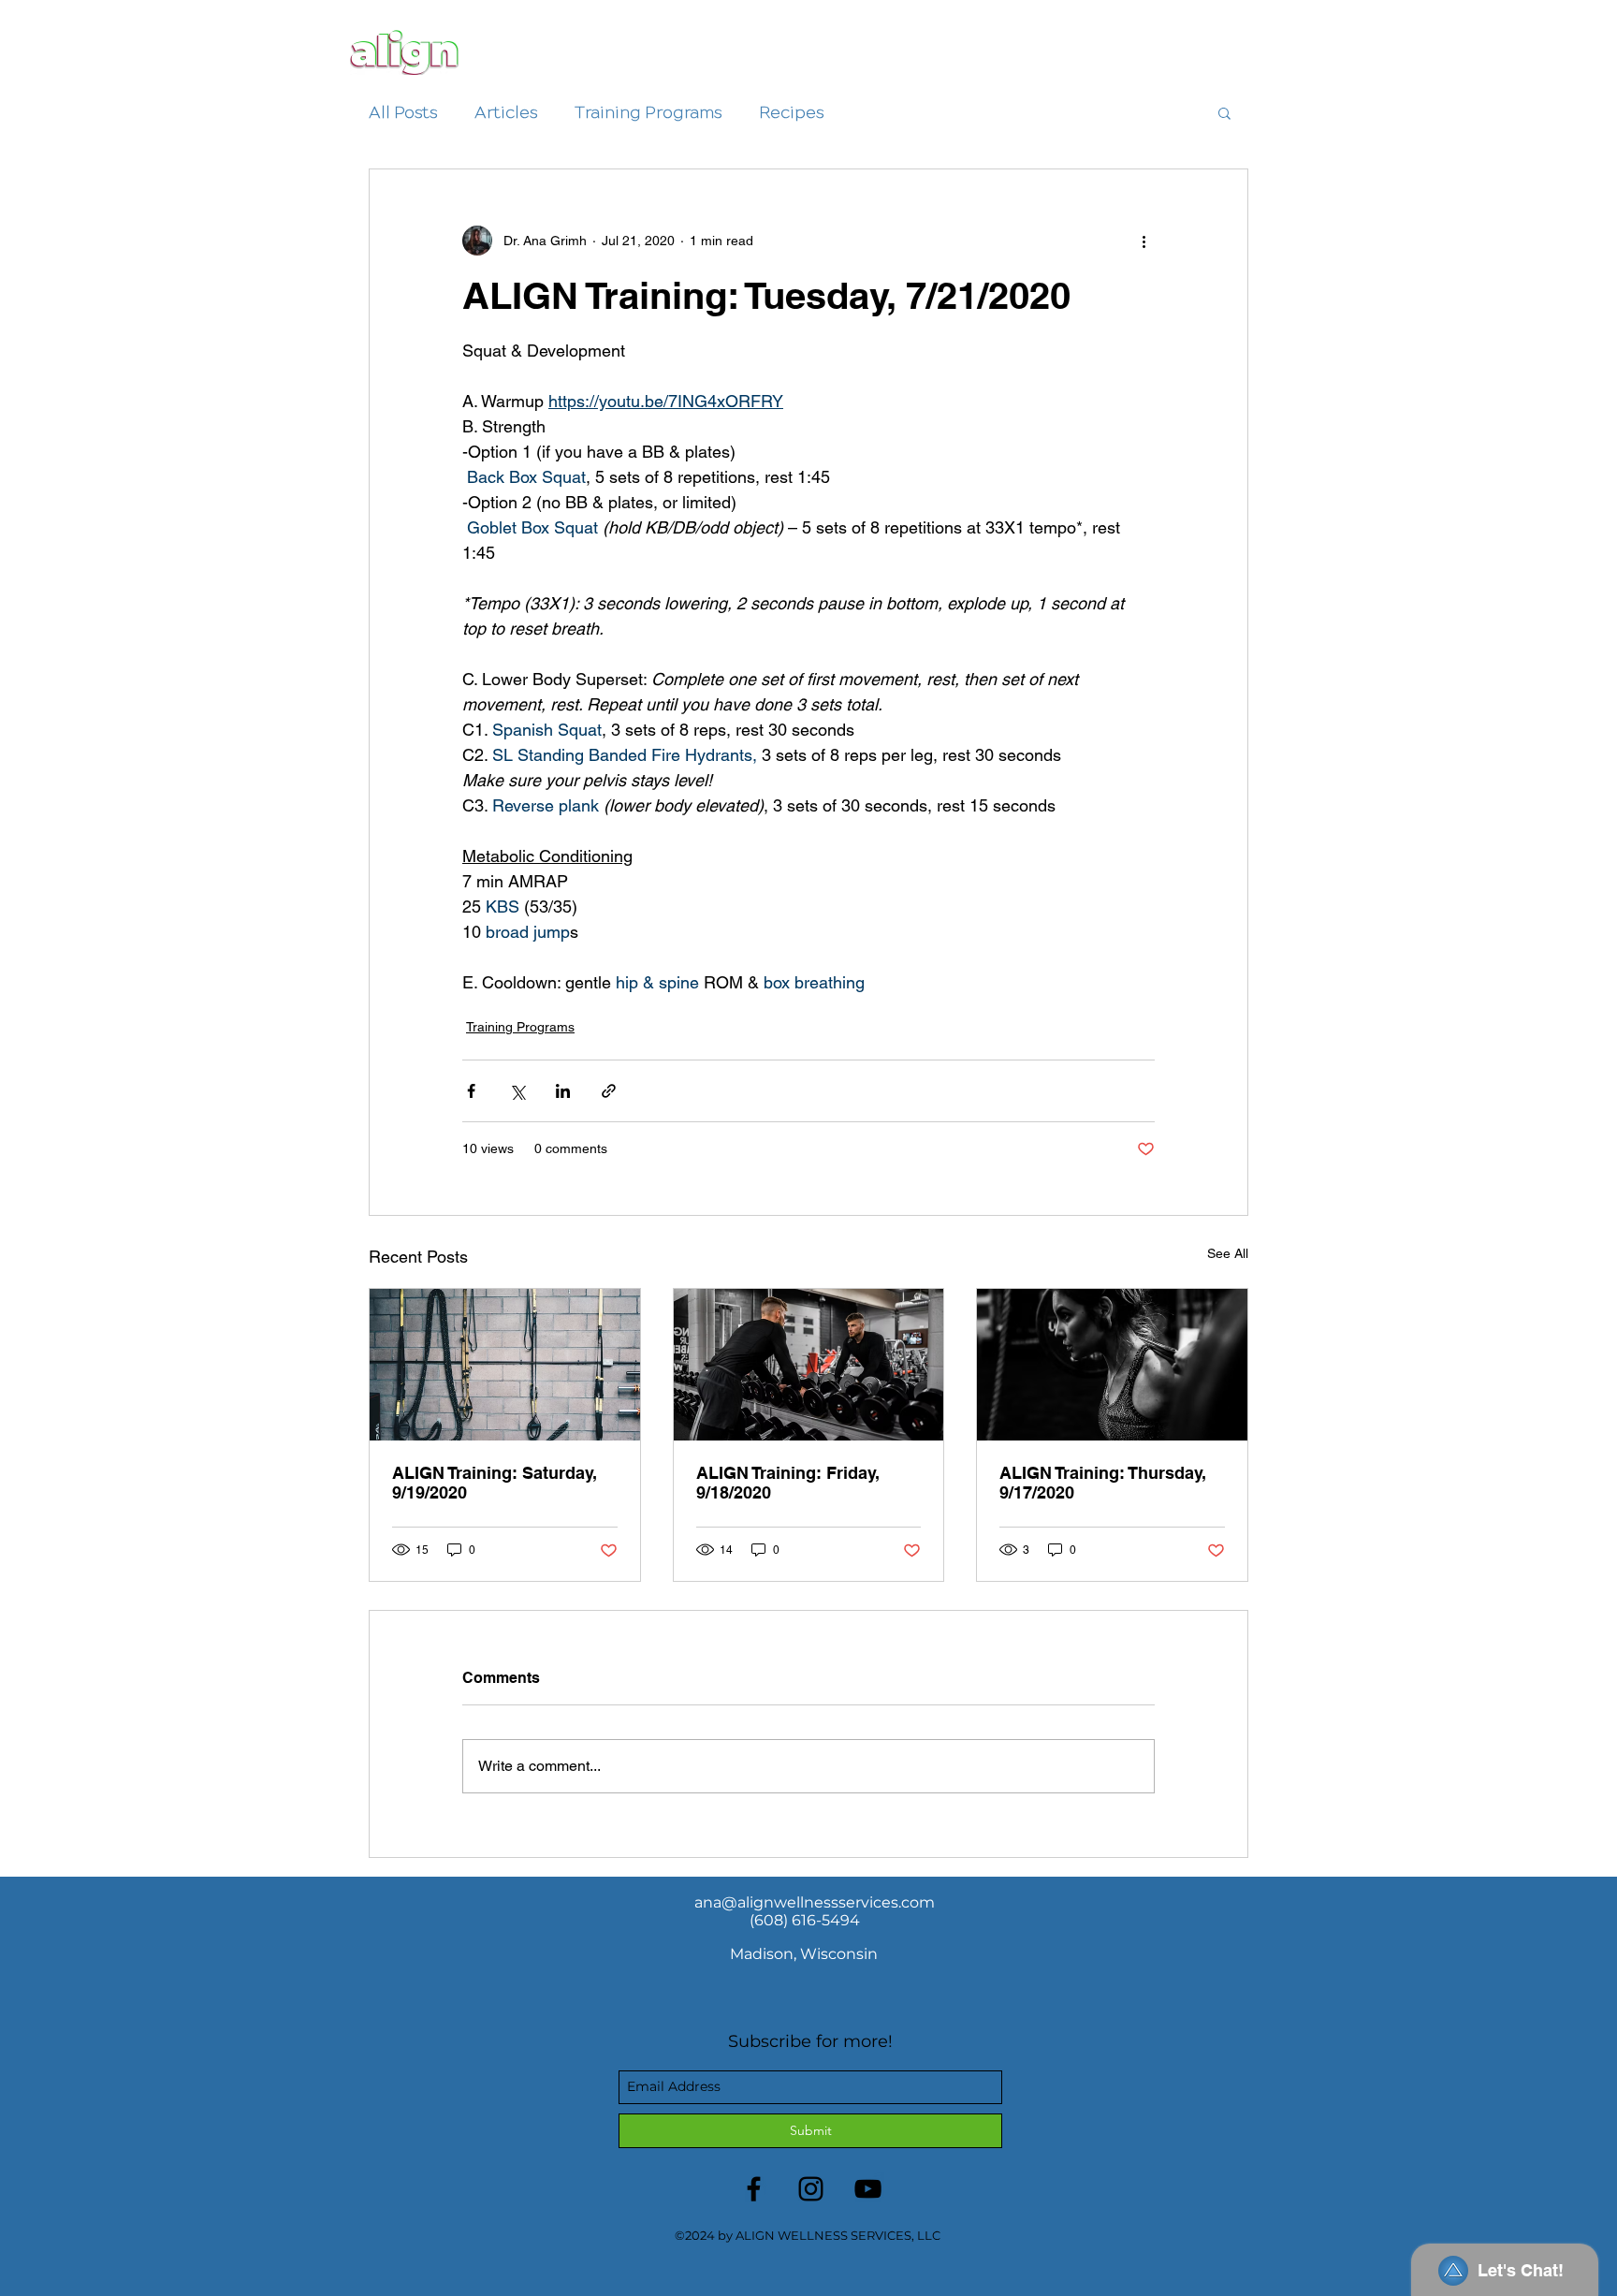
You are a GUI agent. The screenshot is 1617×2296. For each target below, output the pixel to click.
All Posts (403, 112)
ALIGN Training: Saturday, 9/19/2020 (495, 1483)
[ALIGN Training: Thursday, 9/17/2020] (1112, 1365)
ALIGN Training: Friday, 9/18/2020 (788, 1483)
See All (1228, 1253)
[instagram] (811, 2189)
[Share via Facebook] (471, 1091)
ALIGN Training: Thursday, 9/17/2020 (1103, 1483)
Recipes (791, 112)
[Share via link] (609, 1091)
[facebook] (754, 2189)
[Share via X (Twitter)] (517, 1091)
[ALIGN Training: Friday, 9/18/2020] (809, 1365)
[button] (1224, 112)
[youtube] (868, 2189)
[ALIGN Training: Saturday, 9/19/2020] (505, 1365)
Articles (506, 112)
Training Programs (648, 112)
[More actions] (1144, 241)
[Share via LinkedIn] (563, 1091)
